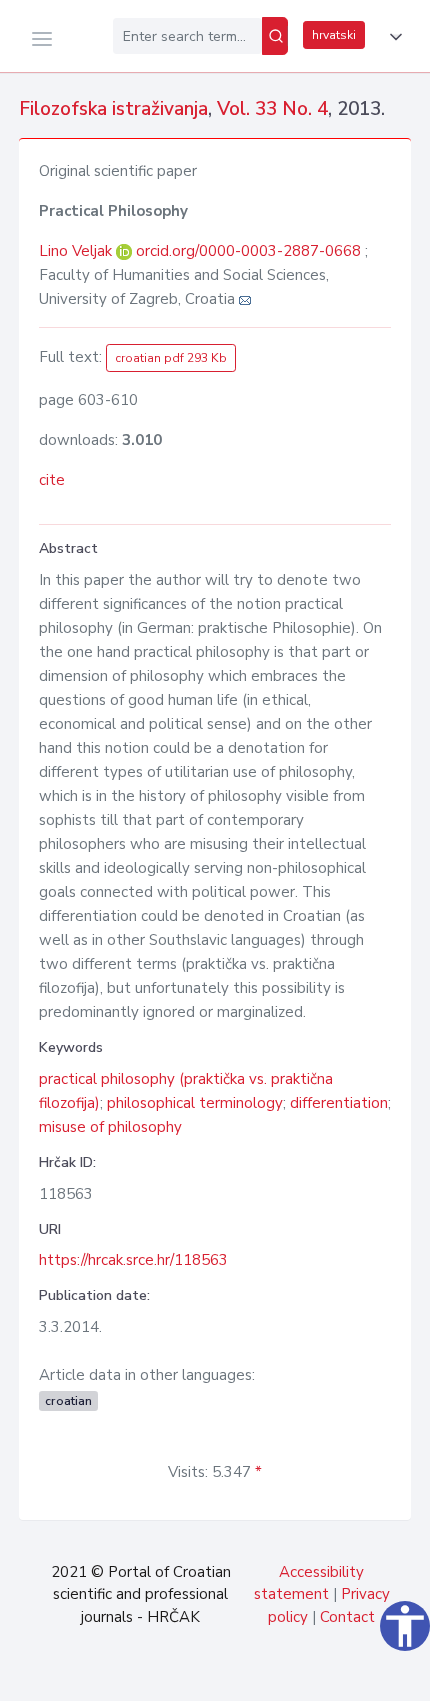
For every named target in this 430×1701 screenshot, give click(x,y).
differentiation (339, 1103)
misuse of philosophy (110, 1127)
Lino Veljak (77, 251)
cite (52, 480)
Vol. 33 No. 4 (272, 109)
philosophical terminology (195, 1103)
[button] (392, 37)
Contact (347, 1617)
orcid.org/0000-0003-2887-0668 (248, 251)
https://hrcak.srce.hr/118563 (133, 1260)
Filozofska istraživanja (113, 109)
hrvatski (334, 35)
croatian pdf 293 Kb (171, 358)
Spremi (280, 1675)
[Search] (275, 36)
